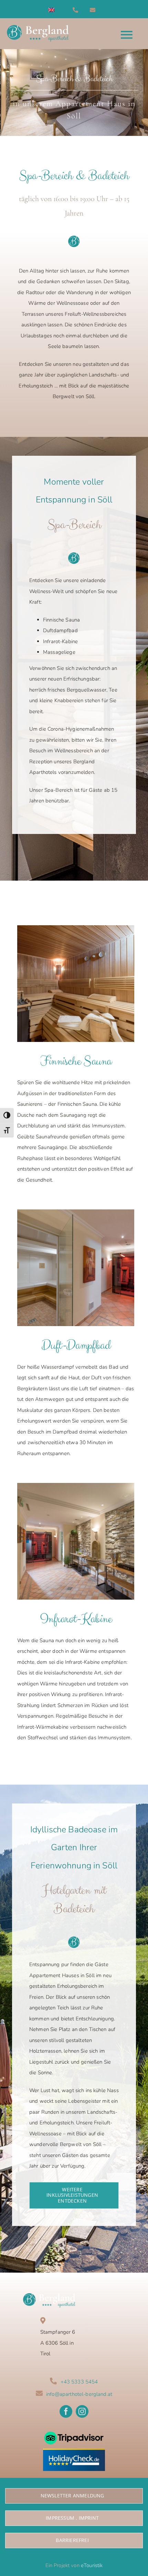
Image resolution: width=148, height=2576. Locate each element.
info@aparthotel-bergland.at (79, 2394)
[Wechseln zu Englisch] (51, 10)
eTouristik (92, 2565)
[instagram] (82, 2411)
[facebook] (66, 2411)
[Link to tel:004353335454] (80, 10)
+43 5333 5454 (79, 2382)
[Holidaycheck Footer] (74, 2451)
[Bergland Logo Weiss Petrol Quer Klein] (49, 2296)
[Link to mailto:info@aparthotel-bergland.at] (97, 10)
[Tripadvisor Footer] (74, 2429)
